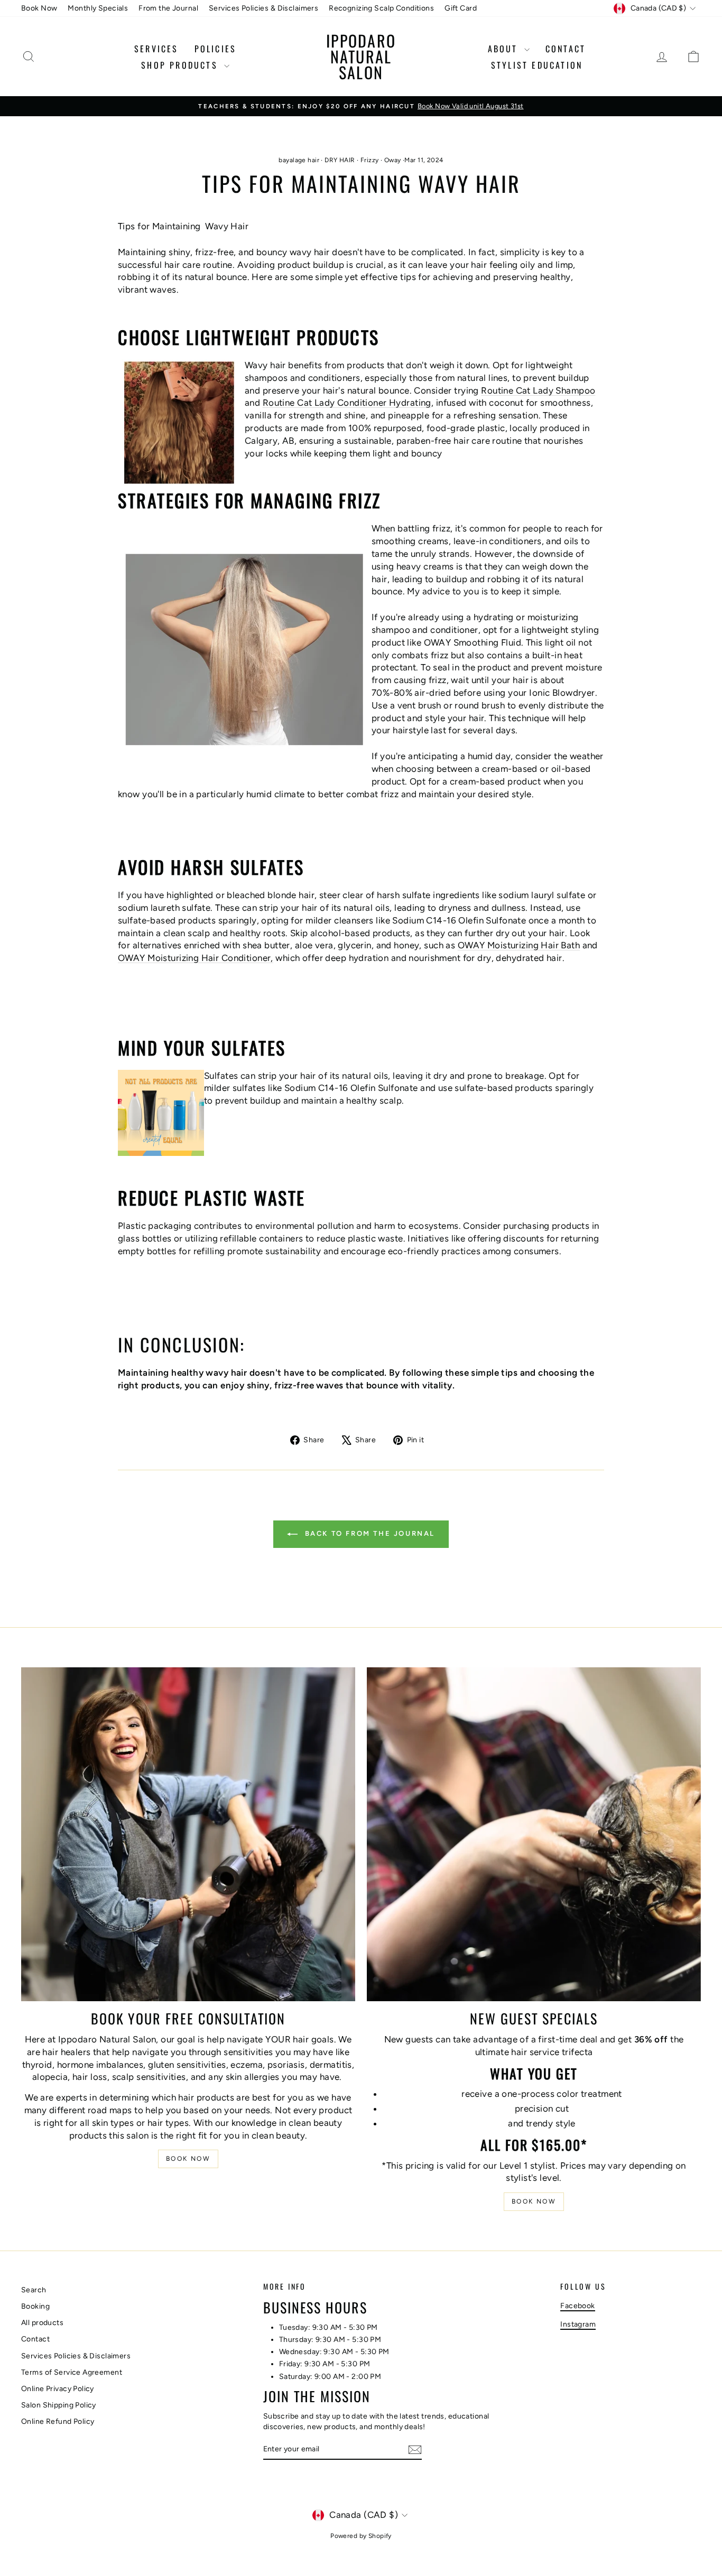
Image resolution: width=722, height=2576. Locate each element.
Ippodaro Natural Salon (361, 56)
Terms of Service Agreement (72, 2372)
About (505, 49)
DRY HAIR (340, 160)
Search (34, 2290)
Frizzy (370, 160)
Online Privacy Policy (58, 2389)
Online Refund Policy (58, 2421)
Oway (393, 160)
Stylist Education (537, 65)
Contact (566, 49)
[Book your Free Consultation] (188, 1834)
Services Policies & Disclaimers (263, 8)
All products (42, 2323)
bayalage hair (299, 160)
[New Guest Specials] (534, 1834)
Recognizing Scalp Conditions (381, 8)
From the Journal (168, 8)
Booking (35, 2306)
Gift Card (461, 8)
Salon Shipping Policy (59, 2405)
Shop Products (181, 65)
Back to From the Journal (368, 1533)
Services (156, 49)
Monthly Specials (98, 8)
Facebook (577, 2306)
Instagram (578, 2324)
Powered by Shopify (361, 2536)
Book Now (39, 8)
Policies (216, 49)
